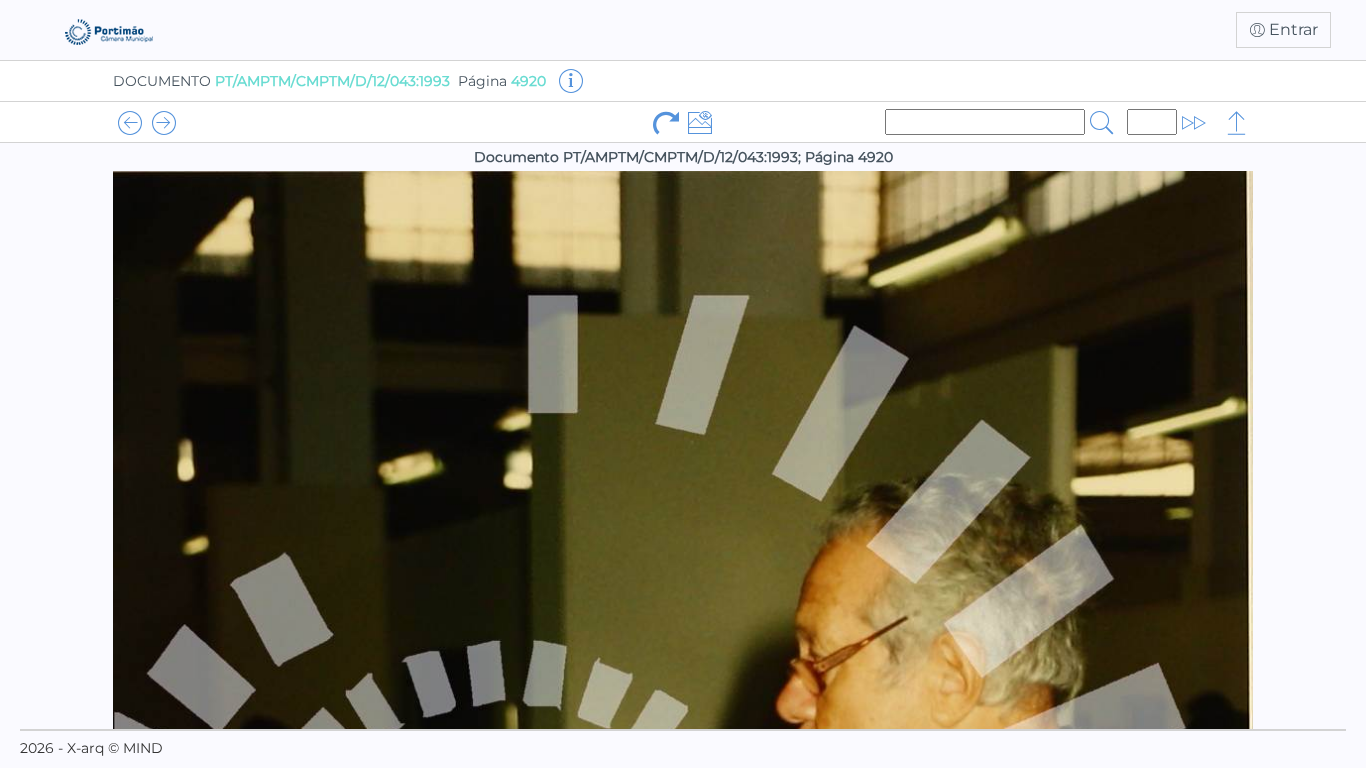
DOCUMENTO (281, 81)
